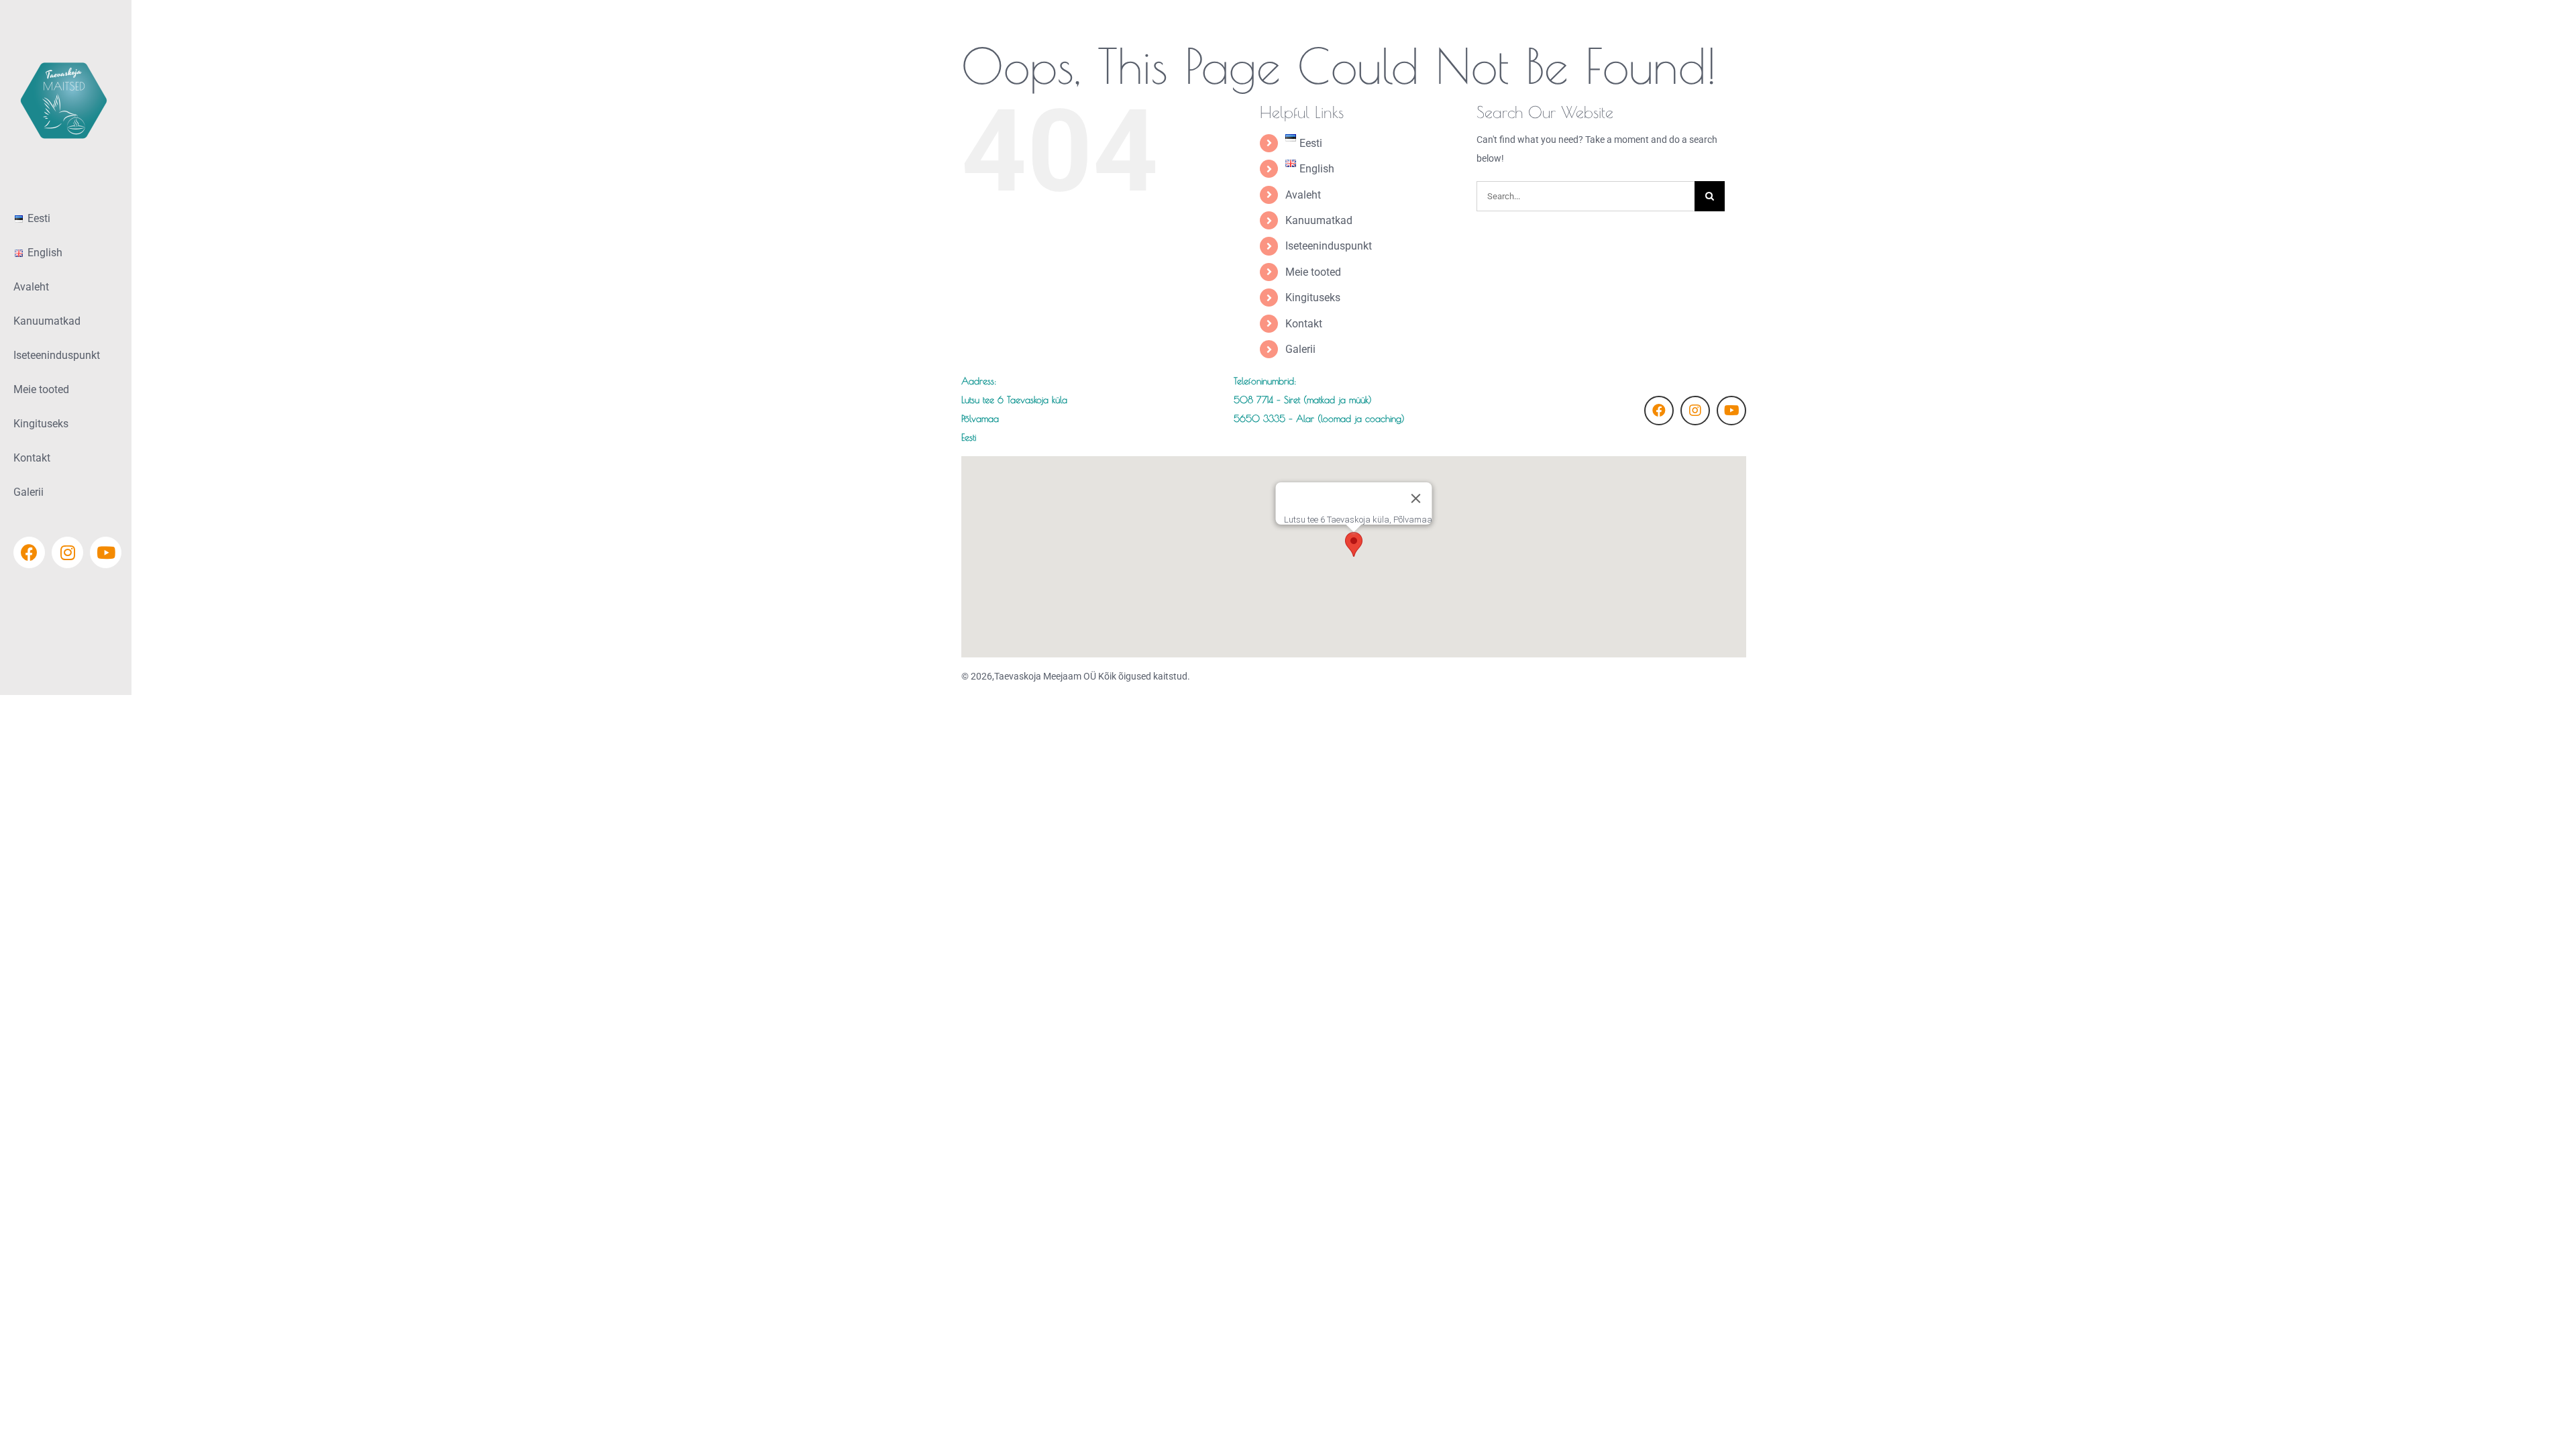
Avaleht (1303, 195)
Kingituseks (1313, 298)
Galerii (1300, 349)
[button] (1354, 544)
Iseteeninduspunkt (1329, 246)
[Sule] (1415, 498)
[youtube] (1731, 411)
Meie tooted (1313, 272)
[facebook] (1659, 411)
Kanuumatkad (1319, 220)
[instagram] (1695, 411)
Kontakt (1304, 324)
